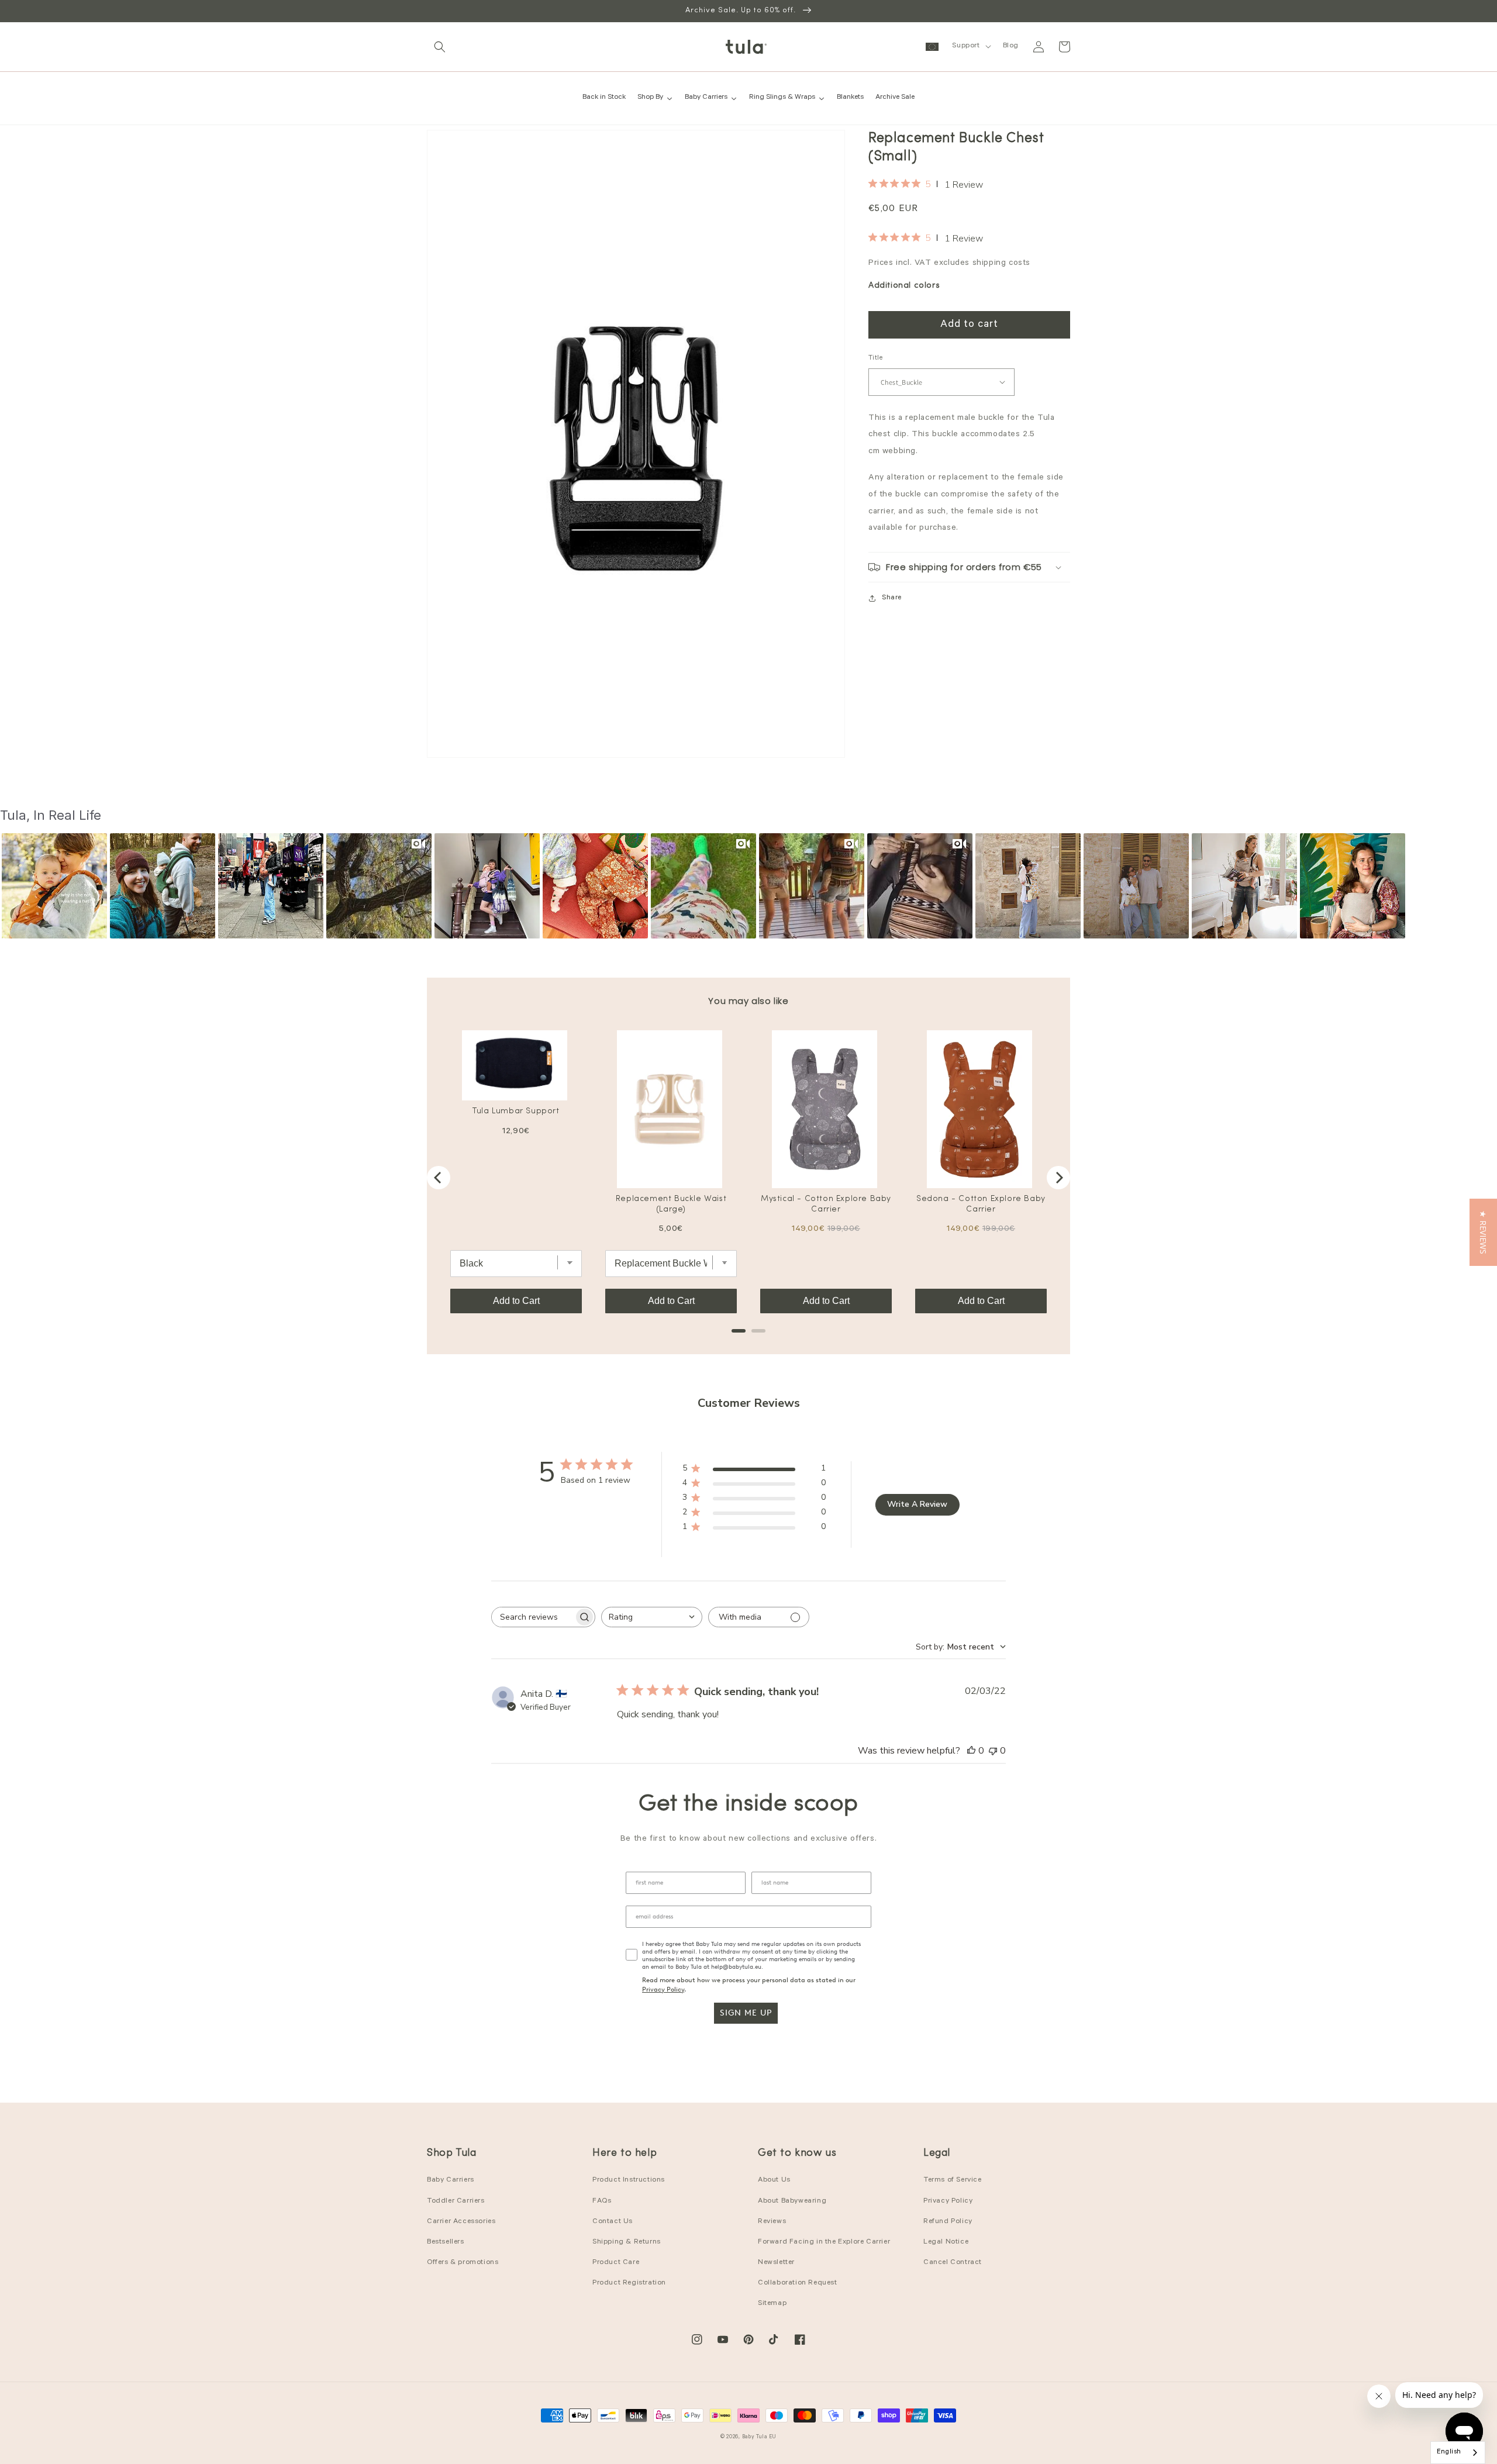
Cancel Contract (953, 2263)
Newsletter (776, 2263)
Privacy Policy (663, 1990)
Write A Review (917, 1504)
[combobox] (652, 1617)
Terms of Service (953, 2180)
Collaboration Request (798, 2283)
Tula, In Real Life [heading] (51, 815)
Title (875, 359)
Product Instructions (629, 2180)
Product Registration (629, 2283)
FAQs (602, 2201)
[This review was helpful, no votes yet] (971, 1751)
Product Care (616, 2263)
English (1449, 2453)
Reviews (772, 2222)
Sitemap (772, 2304)
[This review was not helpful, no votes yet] (993, 1751)
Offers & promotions (463, 2263)
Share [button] (892, 598)
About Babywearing (792, 2201)
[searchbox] (533, 1617)
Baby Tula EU (759, 2437)
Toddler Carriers (456, 2201)
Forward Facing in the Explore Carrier (824, 2242)
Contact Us (613, 2222)
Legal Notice (946, 2242)
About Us (774, 2180)
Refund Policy (948, 2222)
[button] (440, 47)
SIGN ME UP (746, 2013)
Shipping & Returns (627, 2242)
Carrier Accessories (461, 2222)
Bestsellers (446, 2242)
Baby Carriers (451, 2180)
